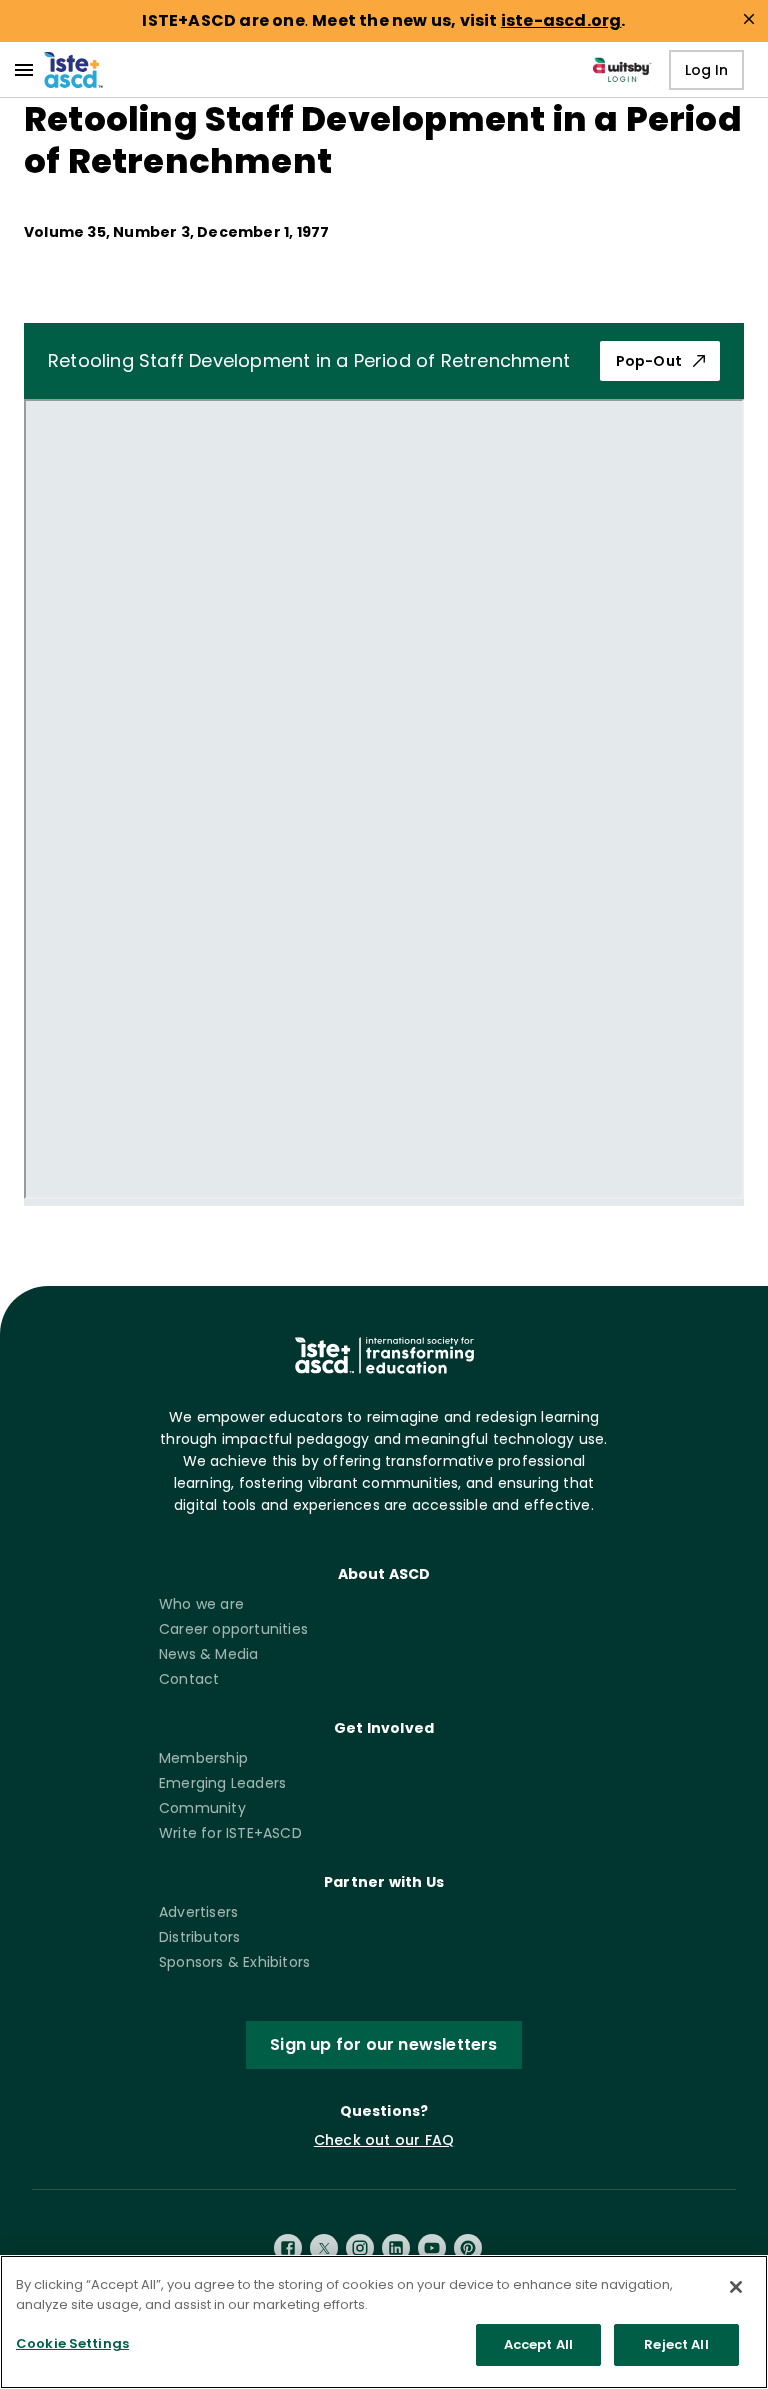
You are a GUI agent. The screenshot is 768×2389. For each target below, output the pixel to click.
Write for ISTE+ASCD (230, 1833)
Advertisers (198, 1912)
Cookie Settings (72, 2343)
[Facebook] (288, 2248)
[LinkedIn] (396, 2248)
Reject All (676, 2344)
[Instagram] (360, 2248)
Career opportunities (233, 1629)
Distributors (199, 1937)
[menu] (24, 70)
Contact (189, 1679)
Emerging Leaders (222, 1783)
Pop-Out (649, 361)
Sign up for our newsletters (383, 2044)
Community (202, 1808)
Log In (706, 70)
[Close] (736, 2287)
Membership (203, 1758)
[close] (749, 19)
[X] (324, 2248)
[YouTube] (432, 2248)
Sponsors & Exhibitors (234, 1962)
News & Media (208, 1654)
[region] (384, 2322)
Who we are (201, 1604)
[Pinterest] (468, 2248)
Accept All (538, 2344)
